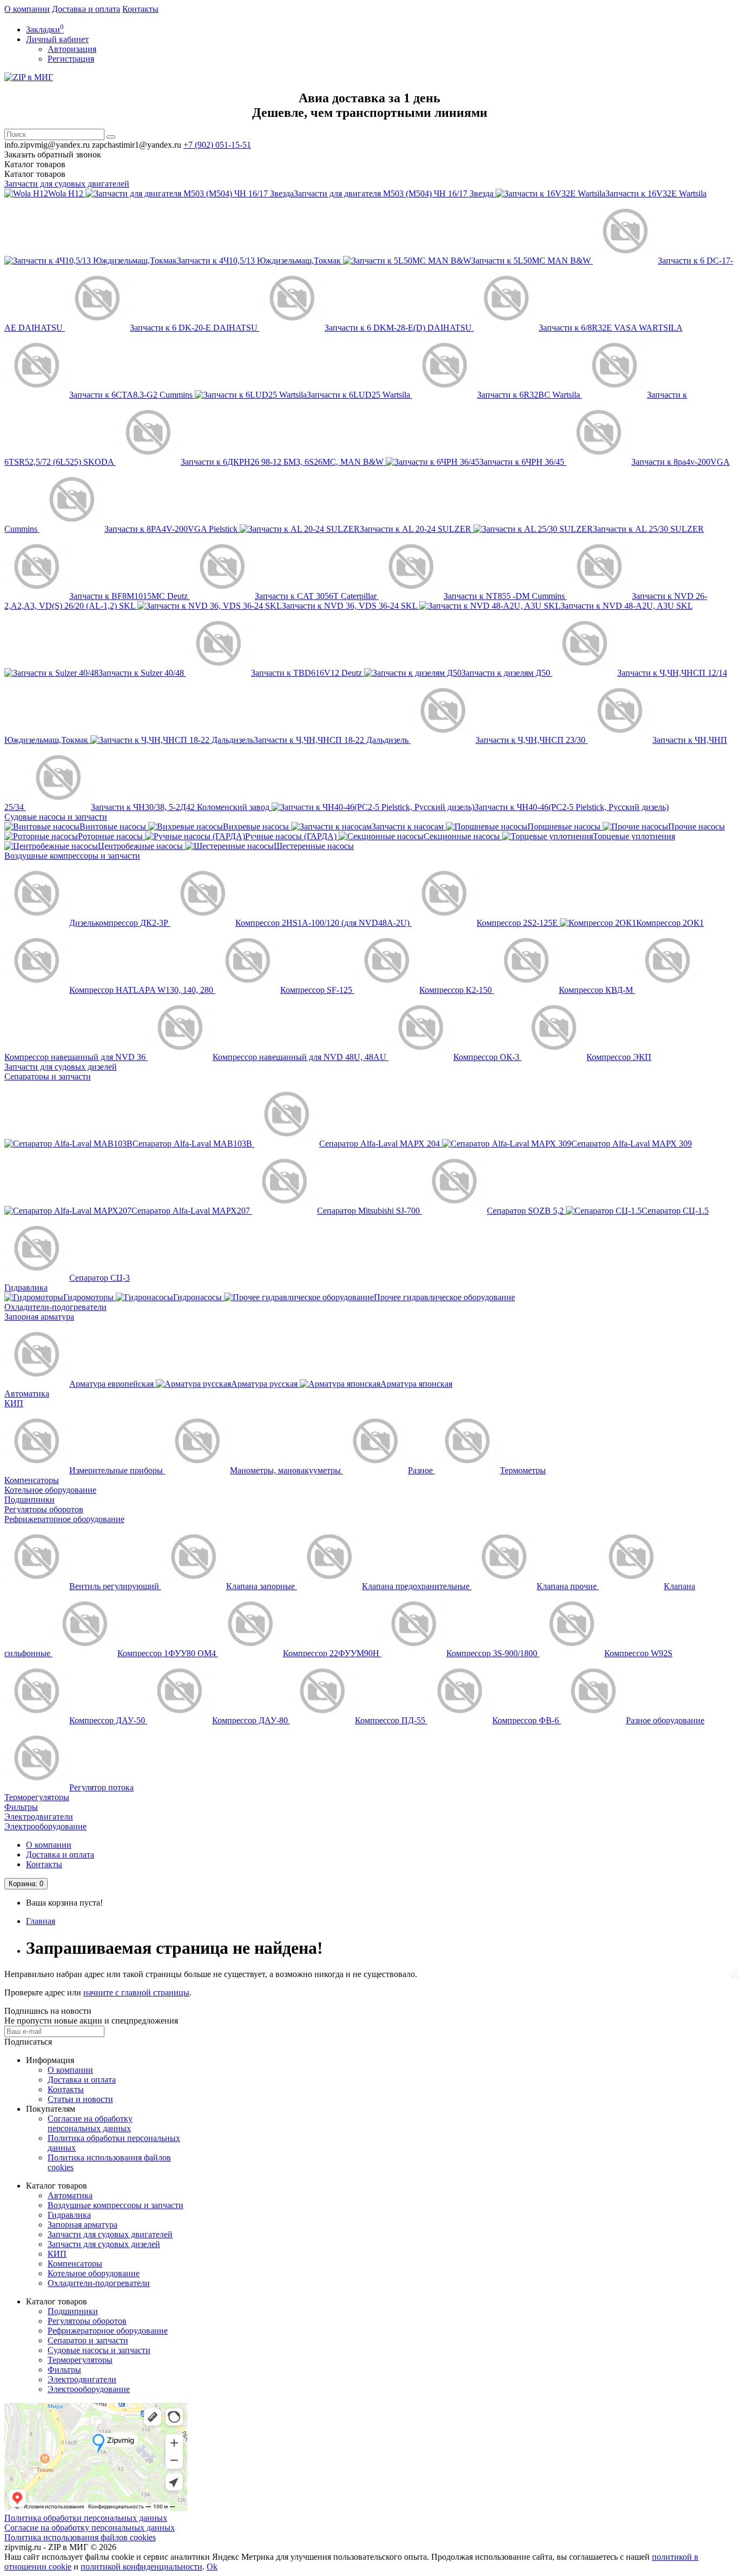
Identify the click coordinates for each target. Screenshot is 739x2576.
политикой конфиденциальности (141, 2567)
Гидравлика (26, 1287)
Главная (41, 1921)
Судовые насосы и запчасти (56, 817)
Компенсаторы (32, 1480)
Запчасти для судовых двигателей (67, 184)
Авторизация (72, 49)
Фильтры (21, 1807)
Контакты (140, 9)
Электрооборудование (45, 1826)
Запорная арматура (39, 1317)
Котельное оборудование (50, 1490)
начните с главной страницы (136, 1992)
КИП (14, 1403)
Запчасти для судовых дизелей (61, 1067)
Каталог (35, 174)
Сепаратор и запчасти (88, 2340)
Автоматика (27, 1394)
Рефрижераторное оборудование (64, 1519)
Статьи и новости (80, 2099)
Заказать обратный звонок (53, 154)
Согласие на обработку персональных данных (90, 2123)
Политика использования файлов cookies (80, 2537)
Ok (212, 2567)
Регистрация (71, 59)
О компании (27, 9)
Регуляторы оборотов (44, 1509)
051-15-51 (217, 145)
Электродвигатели (39, 1817)
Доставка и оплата (86, 9)
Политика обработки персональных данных (86, 2518)
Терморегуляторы (37, 1797)
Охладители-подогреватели (55, 1307)
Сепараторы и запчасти (48, 1076)
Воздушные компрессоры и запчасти (72, 856)
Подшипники (29, 1500)
